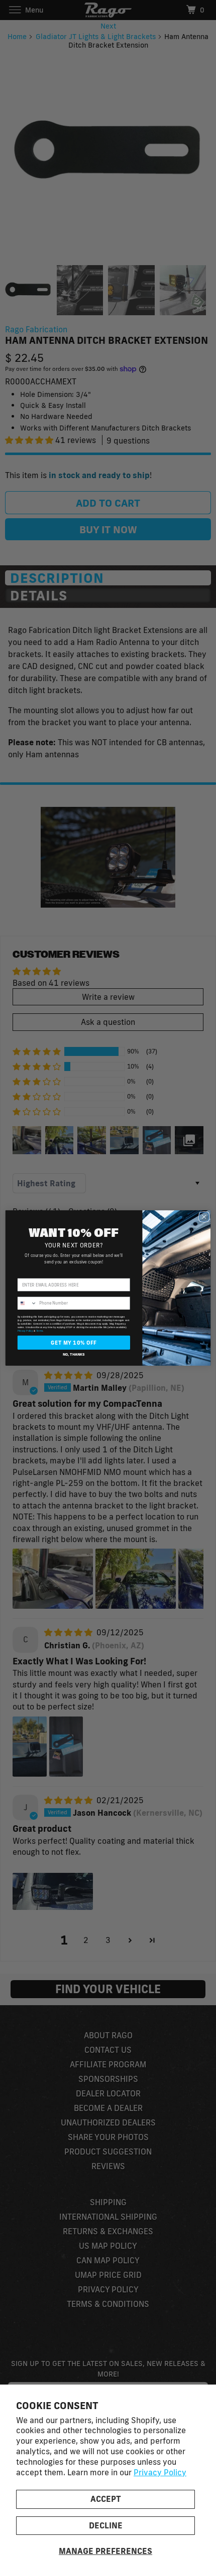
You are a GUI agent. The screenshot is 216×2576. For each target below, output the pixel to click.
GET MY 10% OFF (74, 1343)
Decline (106, 2525)
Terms (40, 1331)
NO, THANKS (74, 1354)
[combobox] (27, 1303)
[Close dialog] (204, 1217)
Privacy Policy (160, 2472)
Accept (106, 2499)
